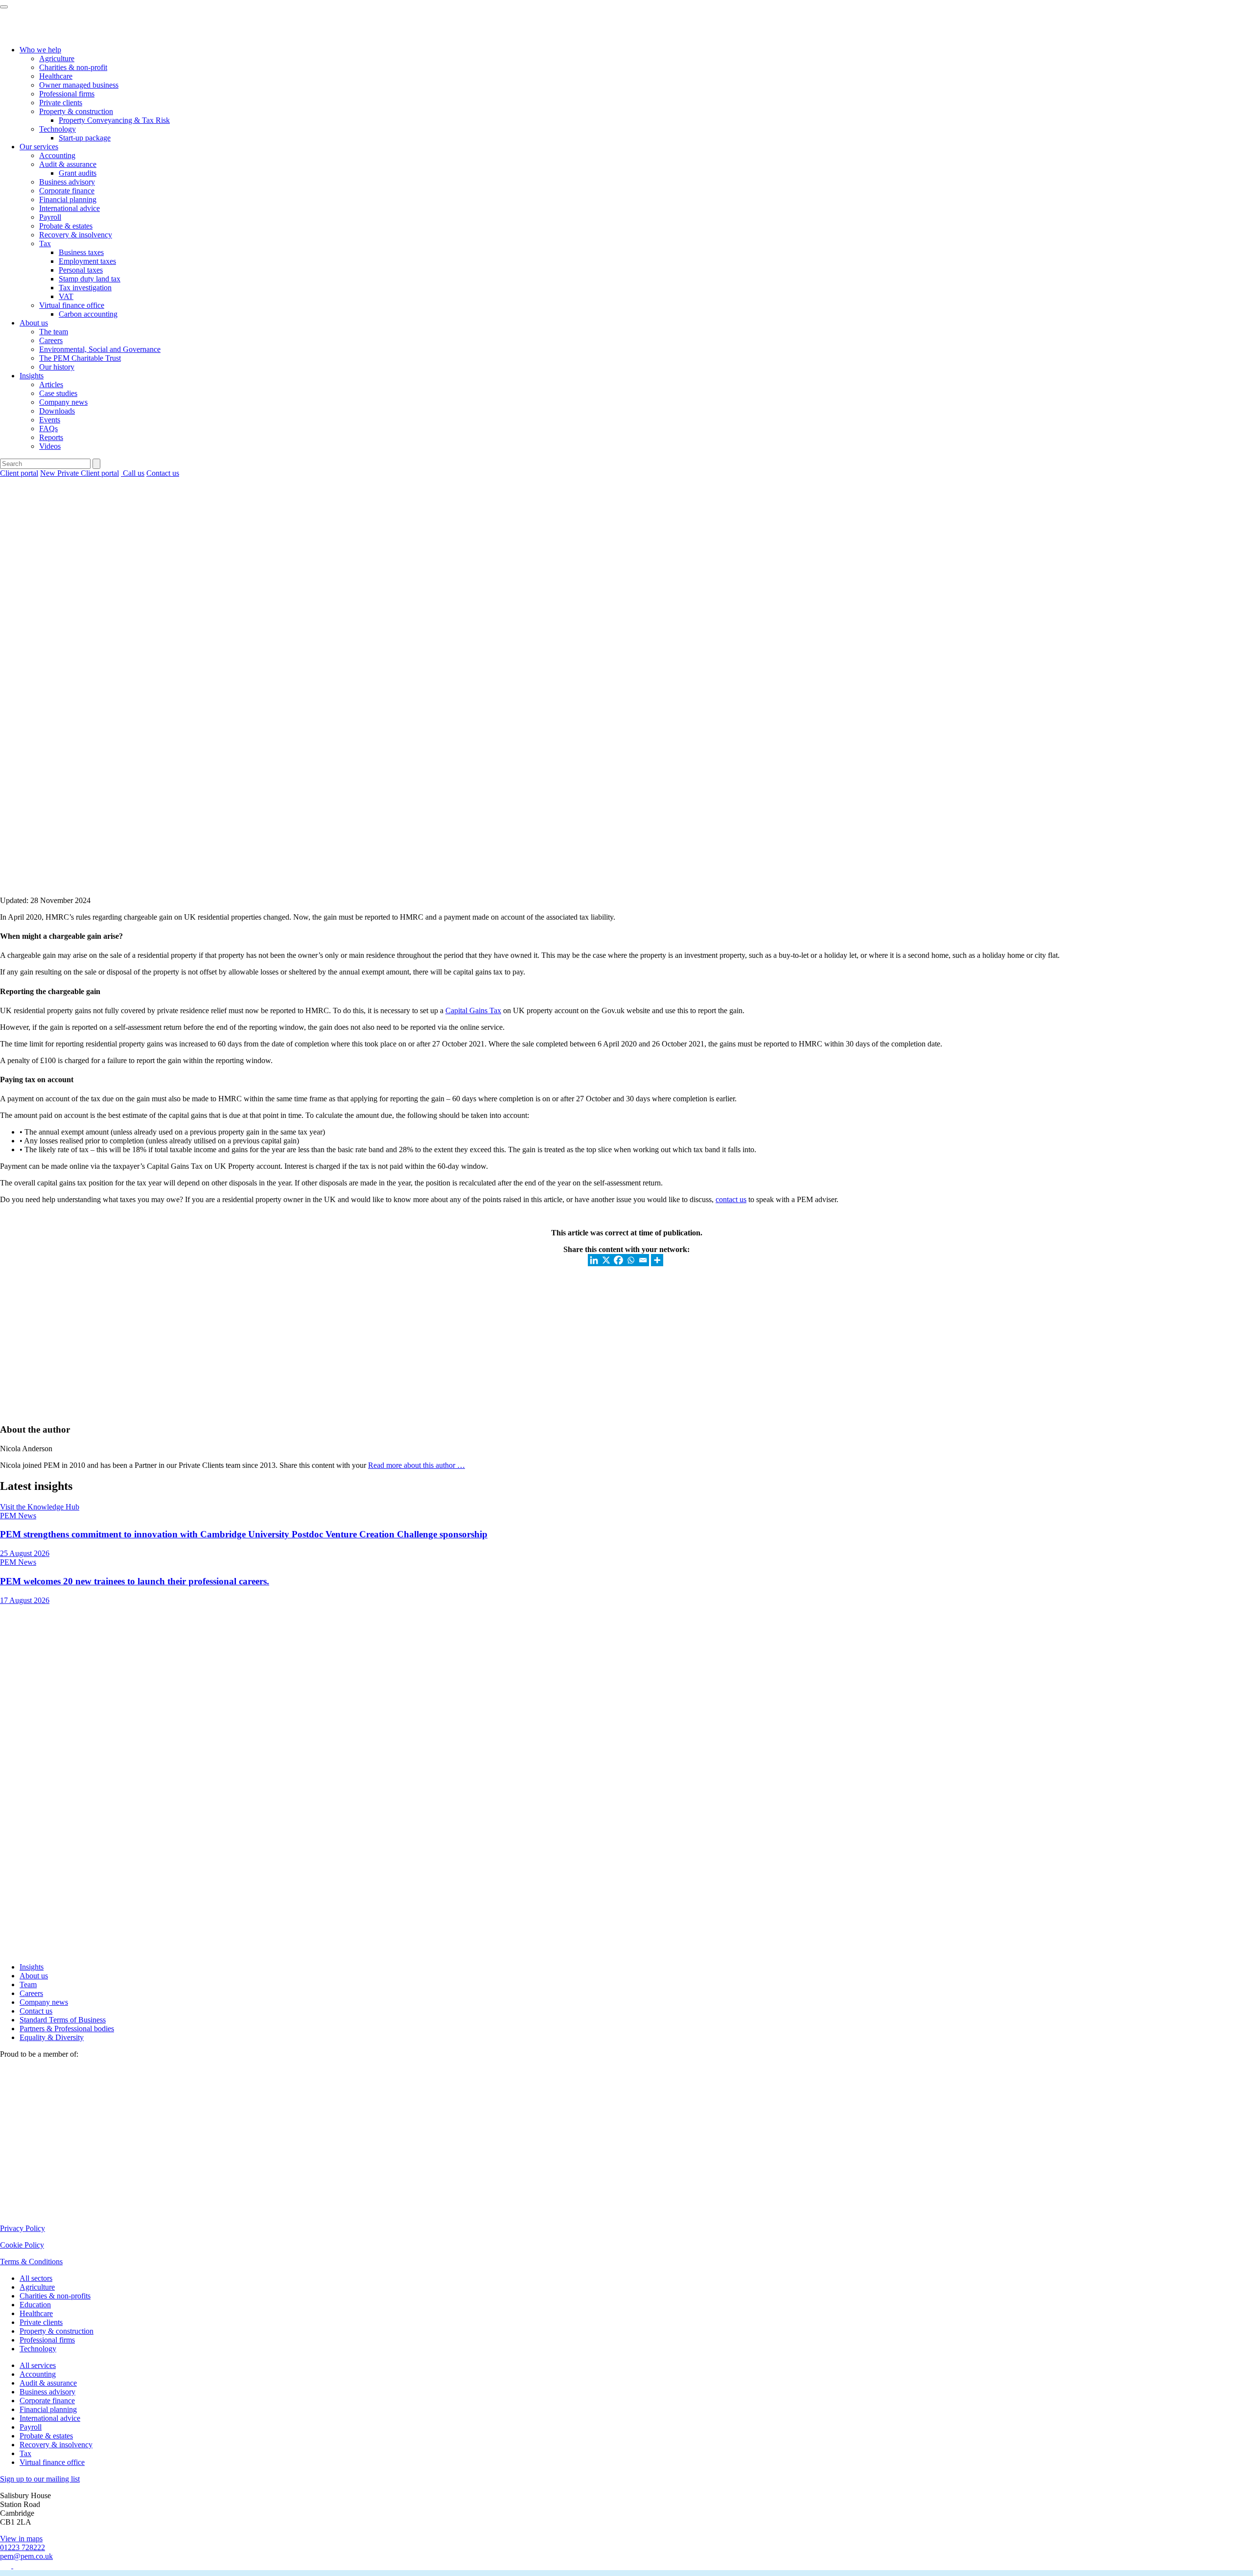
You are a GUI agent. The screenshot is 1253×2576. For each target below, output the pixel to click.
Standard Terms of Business (63, 2020)
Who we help (40, 50)
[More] (657, 1260)
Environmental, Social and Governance (100, 349)
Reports (51, 437)
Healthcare (56, 76)
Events (50, 420)
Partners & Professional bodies (67, 2029)
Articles (51, 384)
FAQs (48, 429)
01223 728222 (23, 2547)
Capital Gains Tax (473, 1010)
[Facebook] (618, 1260)
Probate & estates (66, 226)
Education (35, 2305)
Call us (133, 473)
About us (34, 323)
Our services (39, 147)
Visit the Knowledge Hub (40, 1507)
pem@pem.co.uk (26, 2556)
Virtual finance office (72, 305)
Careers (51, 340)
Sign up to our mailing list (40, 2479)
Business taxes (81, 252)
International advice (70, 208)
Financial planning (68, 199)
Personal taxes (81, 270)
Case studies (58, 393)
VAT (66, 296)
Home (10, 490)
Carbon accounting (88, 314)
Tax (45, 244)
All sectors (36, 2278)
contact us (731, 1199)
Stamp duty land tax (90, 279)
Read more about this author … (417, 1465)
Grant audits (78, 173)
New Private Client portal (80, 473)
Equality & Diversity (52, 2037)
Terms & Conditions (31, 2262)
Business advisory (67, 182)
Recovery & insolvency (76, 235)
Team (28, 1984)
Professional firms (67, 94)
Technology (58, 129)
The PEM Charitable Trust (80, 358)
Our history (57, 367)
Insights (32, 376)
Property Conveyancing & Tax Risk (114, 120)
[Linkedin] (594, 1260)
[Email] (643, 1260)
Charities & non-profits (55, 2296)
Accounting (57, 155)
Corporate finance (67, 191)
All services (38, 2365)
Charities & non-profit (73, 67)
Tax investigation (85, 288)
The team (54, 332)
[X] (606, 1260)
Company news (63, 402)
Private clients (61, 103)
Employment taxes (87, 261)
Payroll (50, 217)
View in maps (21, 2539)
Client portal (19, 473)
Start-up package (85, 138)
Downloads (57, 411)
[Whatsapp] (631, 1260)
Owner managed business (79, 85)
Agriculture (57, 58)
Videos (50, 446)
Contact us (163, 473)
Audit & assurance (68, 164)
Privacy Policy (23, 2228)
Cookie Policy (22, 2245)
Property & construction (76, 111)
